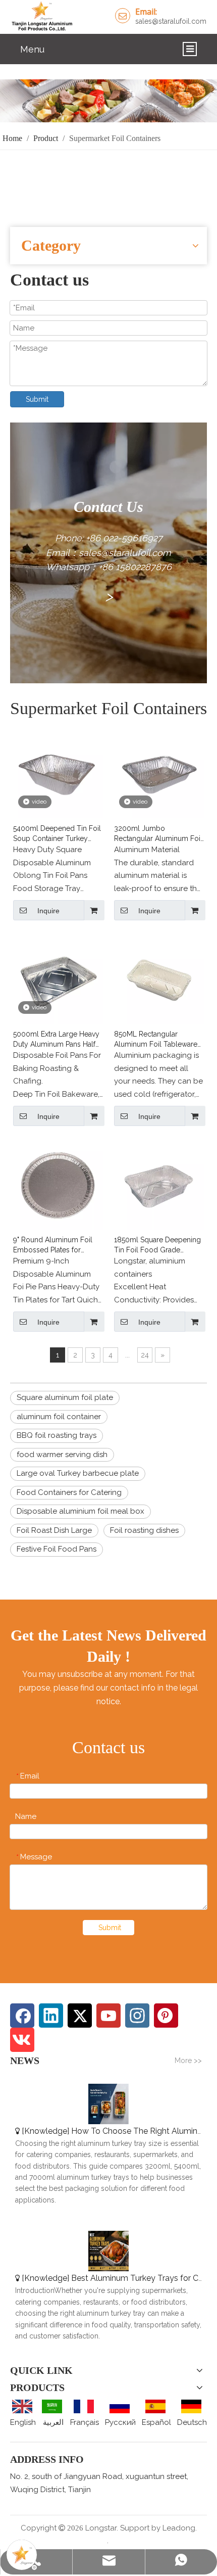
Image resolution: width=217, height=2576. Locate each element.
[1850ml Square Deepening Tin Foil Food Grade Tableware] (159, 1184)
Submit (37, 399)
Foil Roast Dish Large (54, 1530)
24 (145, 1355)
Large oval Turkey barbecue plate (78, 1473)
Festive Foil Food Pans (57, 1549)
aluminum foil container (59, 1417)
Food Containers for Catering (69, 1492)
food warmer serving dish (62, 1455)
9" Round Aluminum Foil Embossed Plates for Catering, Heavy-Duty (53, 1245)
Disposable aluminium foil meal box (80, 1511)
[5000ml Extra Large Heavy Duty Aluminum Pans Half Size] (58, 978)
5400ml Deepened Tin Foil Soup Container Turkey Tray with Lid (57, 834)
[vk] (22, 2040)
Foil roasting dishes (144, 1530)
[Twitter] (80, 2016)
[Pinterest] (166, 2016)
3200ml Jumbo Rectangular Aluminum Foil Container (158, 834)
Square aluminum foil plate (65, 1397)
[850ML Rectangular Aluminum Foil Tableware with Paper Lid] (159, 978)
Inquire (48, 911)
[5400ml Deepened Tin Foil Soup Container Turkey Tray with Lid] (58, 773)
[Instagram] (137, 2016)
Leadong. (180, 2528)
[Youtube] (108, 2016)
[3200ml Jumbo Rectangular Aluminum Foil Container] (159, 773)
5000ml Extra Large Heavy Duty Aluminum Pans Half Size (56, 1040)
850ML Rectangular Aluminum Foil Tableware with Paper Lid (156, 1040)
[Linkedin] (51, 2016)
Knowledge (46, 2131)
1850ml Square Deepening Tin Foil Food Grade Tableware (157, 1245)
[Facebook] (22, 2016)
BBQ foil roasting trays (57, 1435)
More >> (188, 2060)
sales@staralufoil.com (171, 21)
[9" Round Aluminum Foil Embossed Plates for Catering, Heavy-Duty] (58, 1184)
